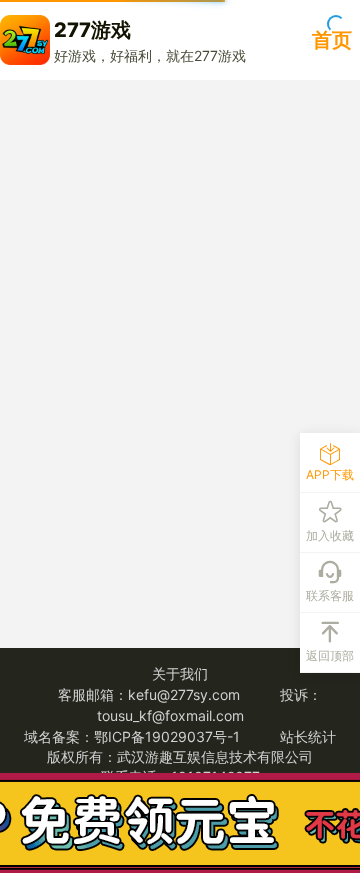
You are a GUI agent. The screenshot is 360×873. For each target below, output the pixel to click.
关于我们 (180, 673)
